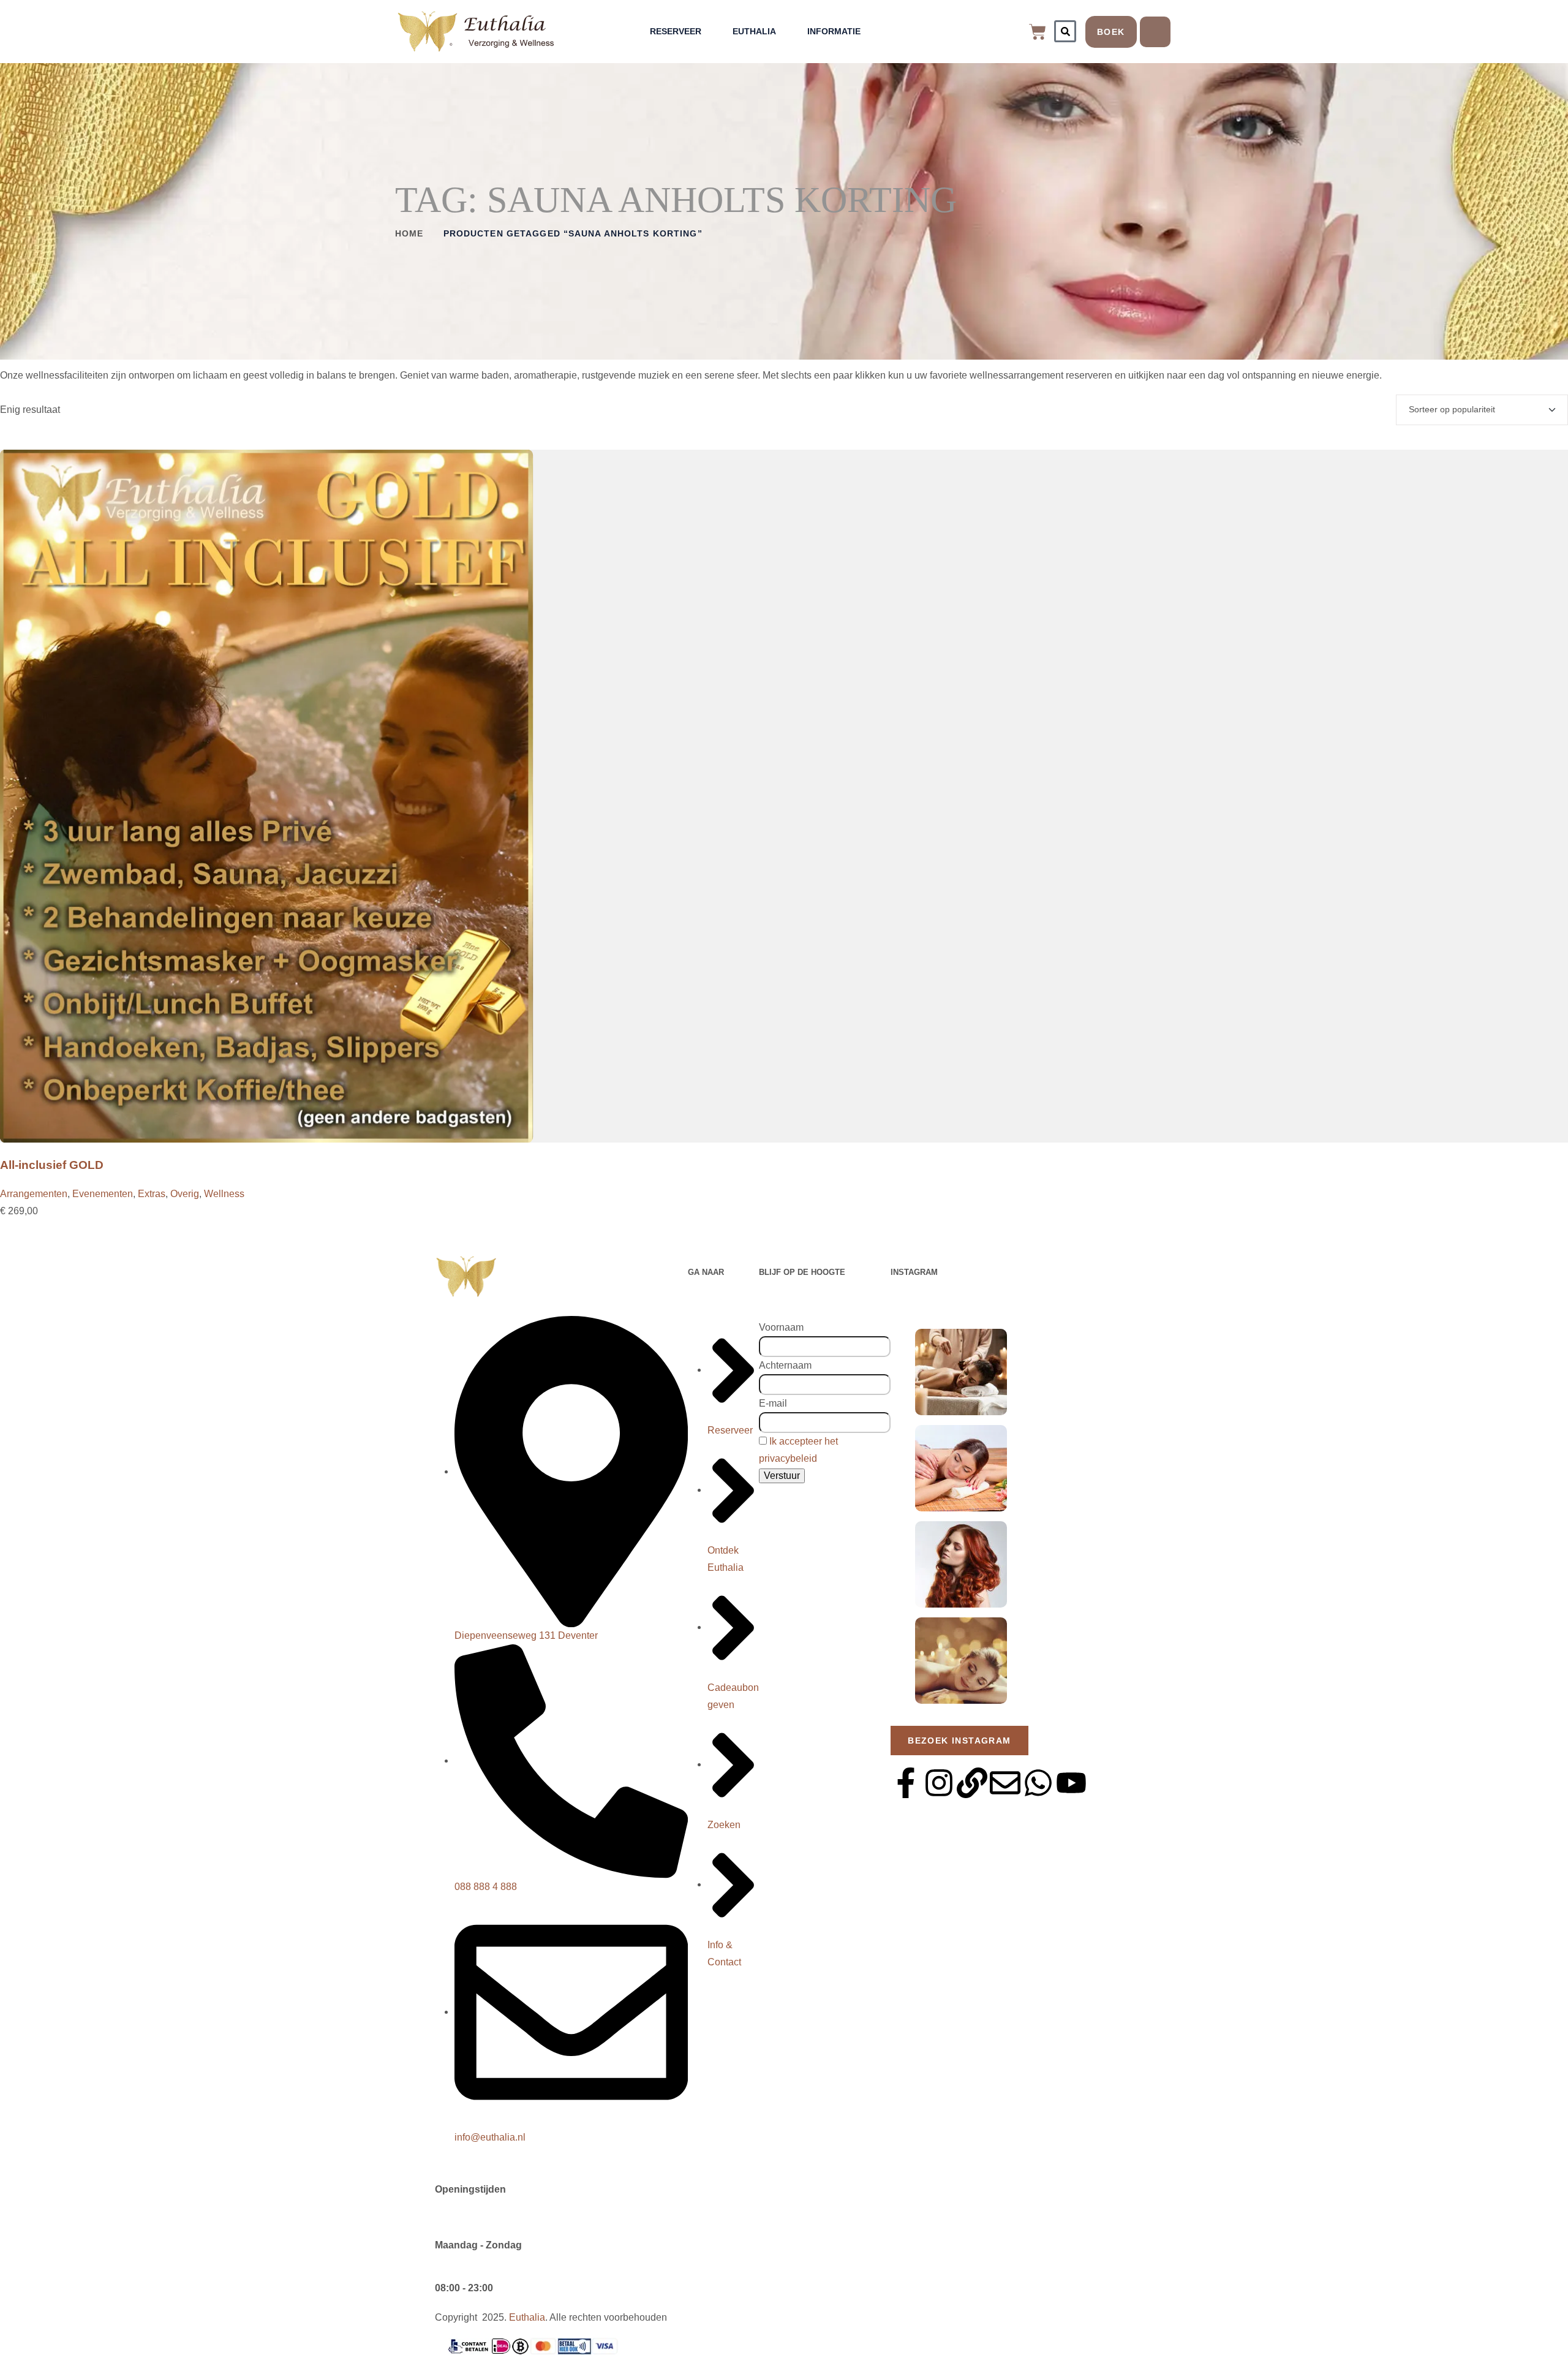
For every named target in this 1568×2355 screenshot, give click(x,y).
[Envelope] (1005, 1783)
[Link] (972, 1783)
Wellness (224, 1194)
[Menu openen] (1155, 32)
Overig (185, 1194)
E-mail (773, 1403)
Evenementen (103, 1194)
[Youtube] (1071, 1783)
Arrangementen (34, 1194)
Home (409, 233)
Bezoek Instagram (959, 1741)
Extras (152, 1194)
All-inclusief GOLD (52, 1165)
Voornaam (781, 1327)
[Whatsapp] (1038, 1783)
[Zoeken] (1065, 31)
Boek (1111, 32)
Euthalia (754, 31)
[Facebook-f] (906, 1783)
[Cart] (1038, 32)
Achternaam (785, 1365)
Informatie (834, 31)
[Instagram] (939, 1783)
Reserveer (676, 31)
